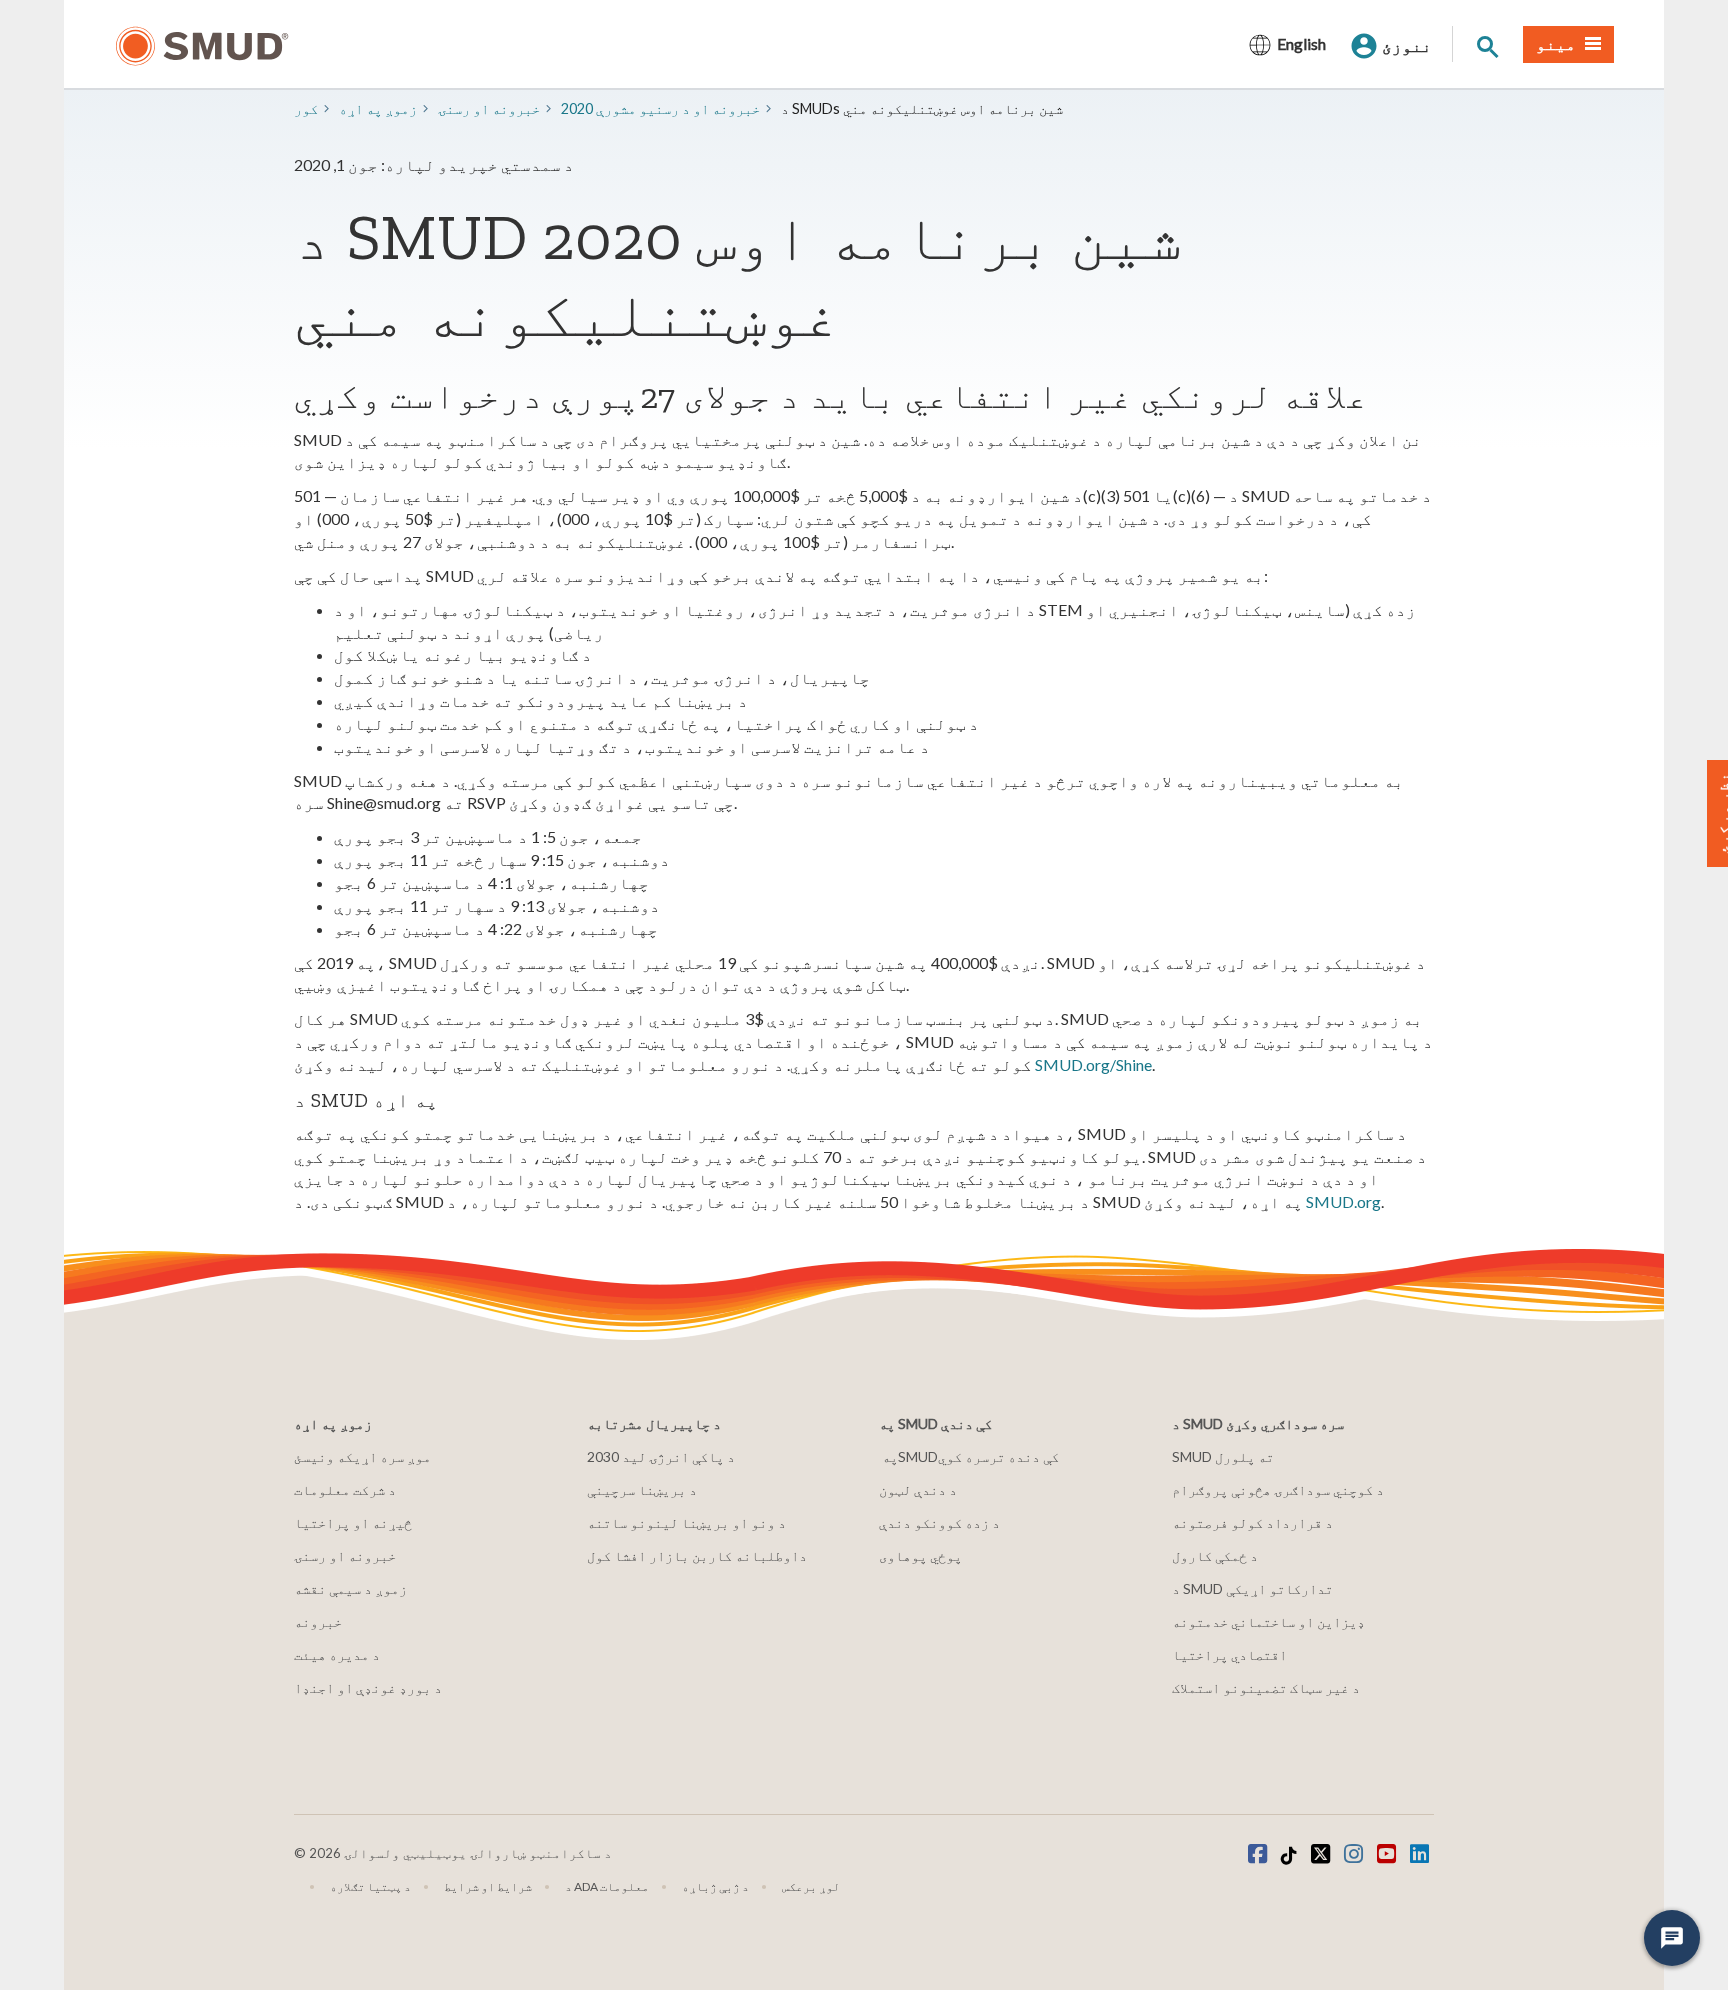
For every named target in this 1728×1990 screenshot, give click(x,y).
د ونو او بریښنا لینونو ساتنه (686, 1522)
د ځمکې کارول (1215, 1555)
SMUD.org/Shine (1093, 1064)
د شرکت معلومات (345, 1489)
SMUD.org (1343, 1201)
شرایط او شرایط (488, 1886)
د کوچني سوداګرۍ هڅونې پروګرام (1278, 1489)
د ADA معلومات (607, 1886)
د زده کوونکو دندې (939, 1522)
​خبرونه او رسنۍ (489, 108)
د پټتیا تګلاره (370, 1886)
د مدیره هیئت (337, 1654)
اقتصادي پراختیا (1229, 1654)
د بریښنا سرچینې (642, 1489)
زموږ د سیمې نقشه (350, 1588)
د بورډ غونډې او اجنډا (368, 1687)
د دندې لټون (918, 1489)
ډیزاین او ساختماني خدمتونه (1268, 1621)
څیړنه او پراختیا (353, 1522)
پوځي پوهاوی (920, 1555)
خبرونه (318, 1621)
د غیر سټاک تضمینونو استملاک (1266, 1687)
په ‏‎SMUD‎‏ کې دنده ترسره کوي (970, 1456)
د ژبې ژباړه (715, 1886)
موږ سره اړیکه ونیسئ (362, 1456)
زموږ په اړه (378, 108)
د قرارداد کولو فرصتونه (1252, 1522)
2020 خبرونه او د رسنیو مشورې (660, 108)
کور (306, 108)
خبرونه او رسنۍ (345, 1555)
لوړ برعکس (811, 1886)
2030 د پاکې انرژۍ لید (661, 1456)
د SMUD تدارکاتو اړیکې (1252, 1588)
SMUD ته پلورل (1223, 1456)
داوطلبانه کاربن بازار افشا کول (697, 1555)
